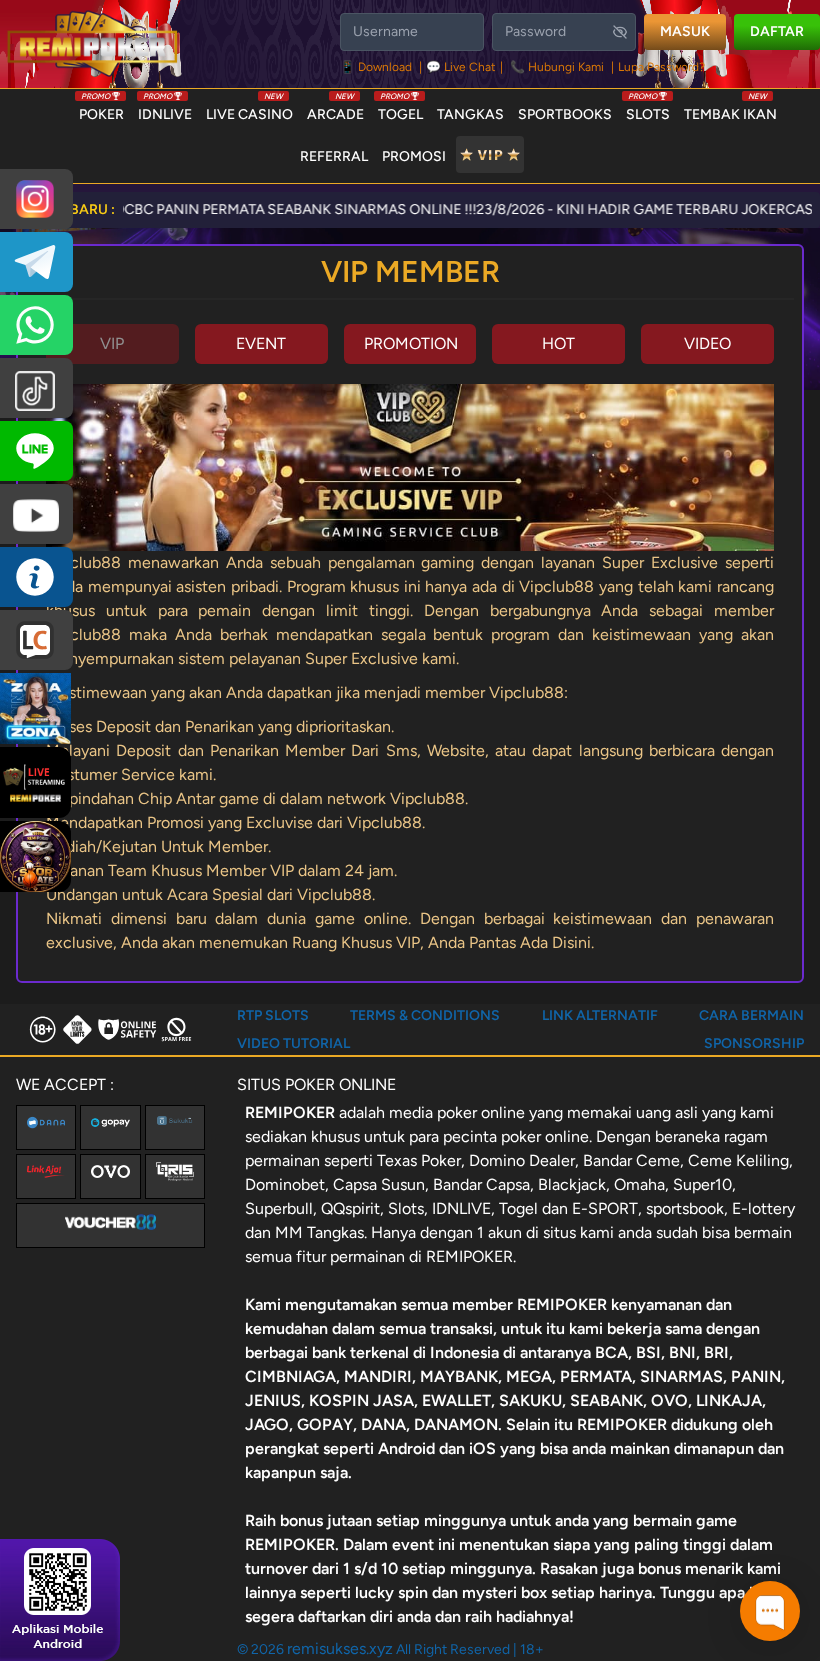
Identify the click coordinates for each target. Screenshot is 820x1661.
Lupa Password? (661, 67)
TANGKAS (470, 114)
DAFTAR (777, 31)
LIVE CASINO (249, 110)
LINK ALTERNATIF (600, 1015)
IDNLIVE (165, 110)
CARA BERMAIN (751, 1015)
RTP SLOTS (273, 1015)
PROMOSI (414, 156)
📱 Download (377, 67)
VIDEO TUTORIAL (293, 1043)
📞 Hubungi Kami (557, 67)
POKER (101, 110)
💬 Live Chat (461, 67)
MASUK (685, 31)
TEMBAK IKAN (730, 110)
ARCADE (335, 110)
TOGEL (400, 110)
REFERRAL (334, 156)
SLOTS (648, 110)
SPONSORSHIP (754, 1043)
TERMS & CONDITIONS (425, 1015)
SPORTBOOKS (565, 114)
